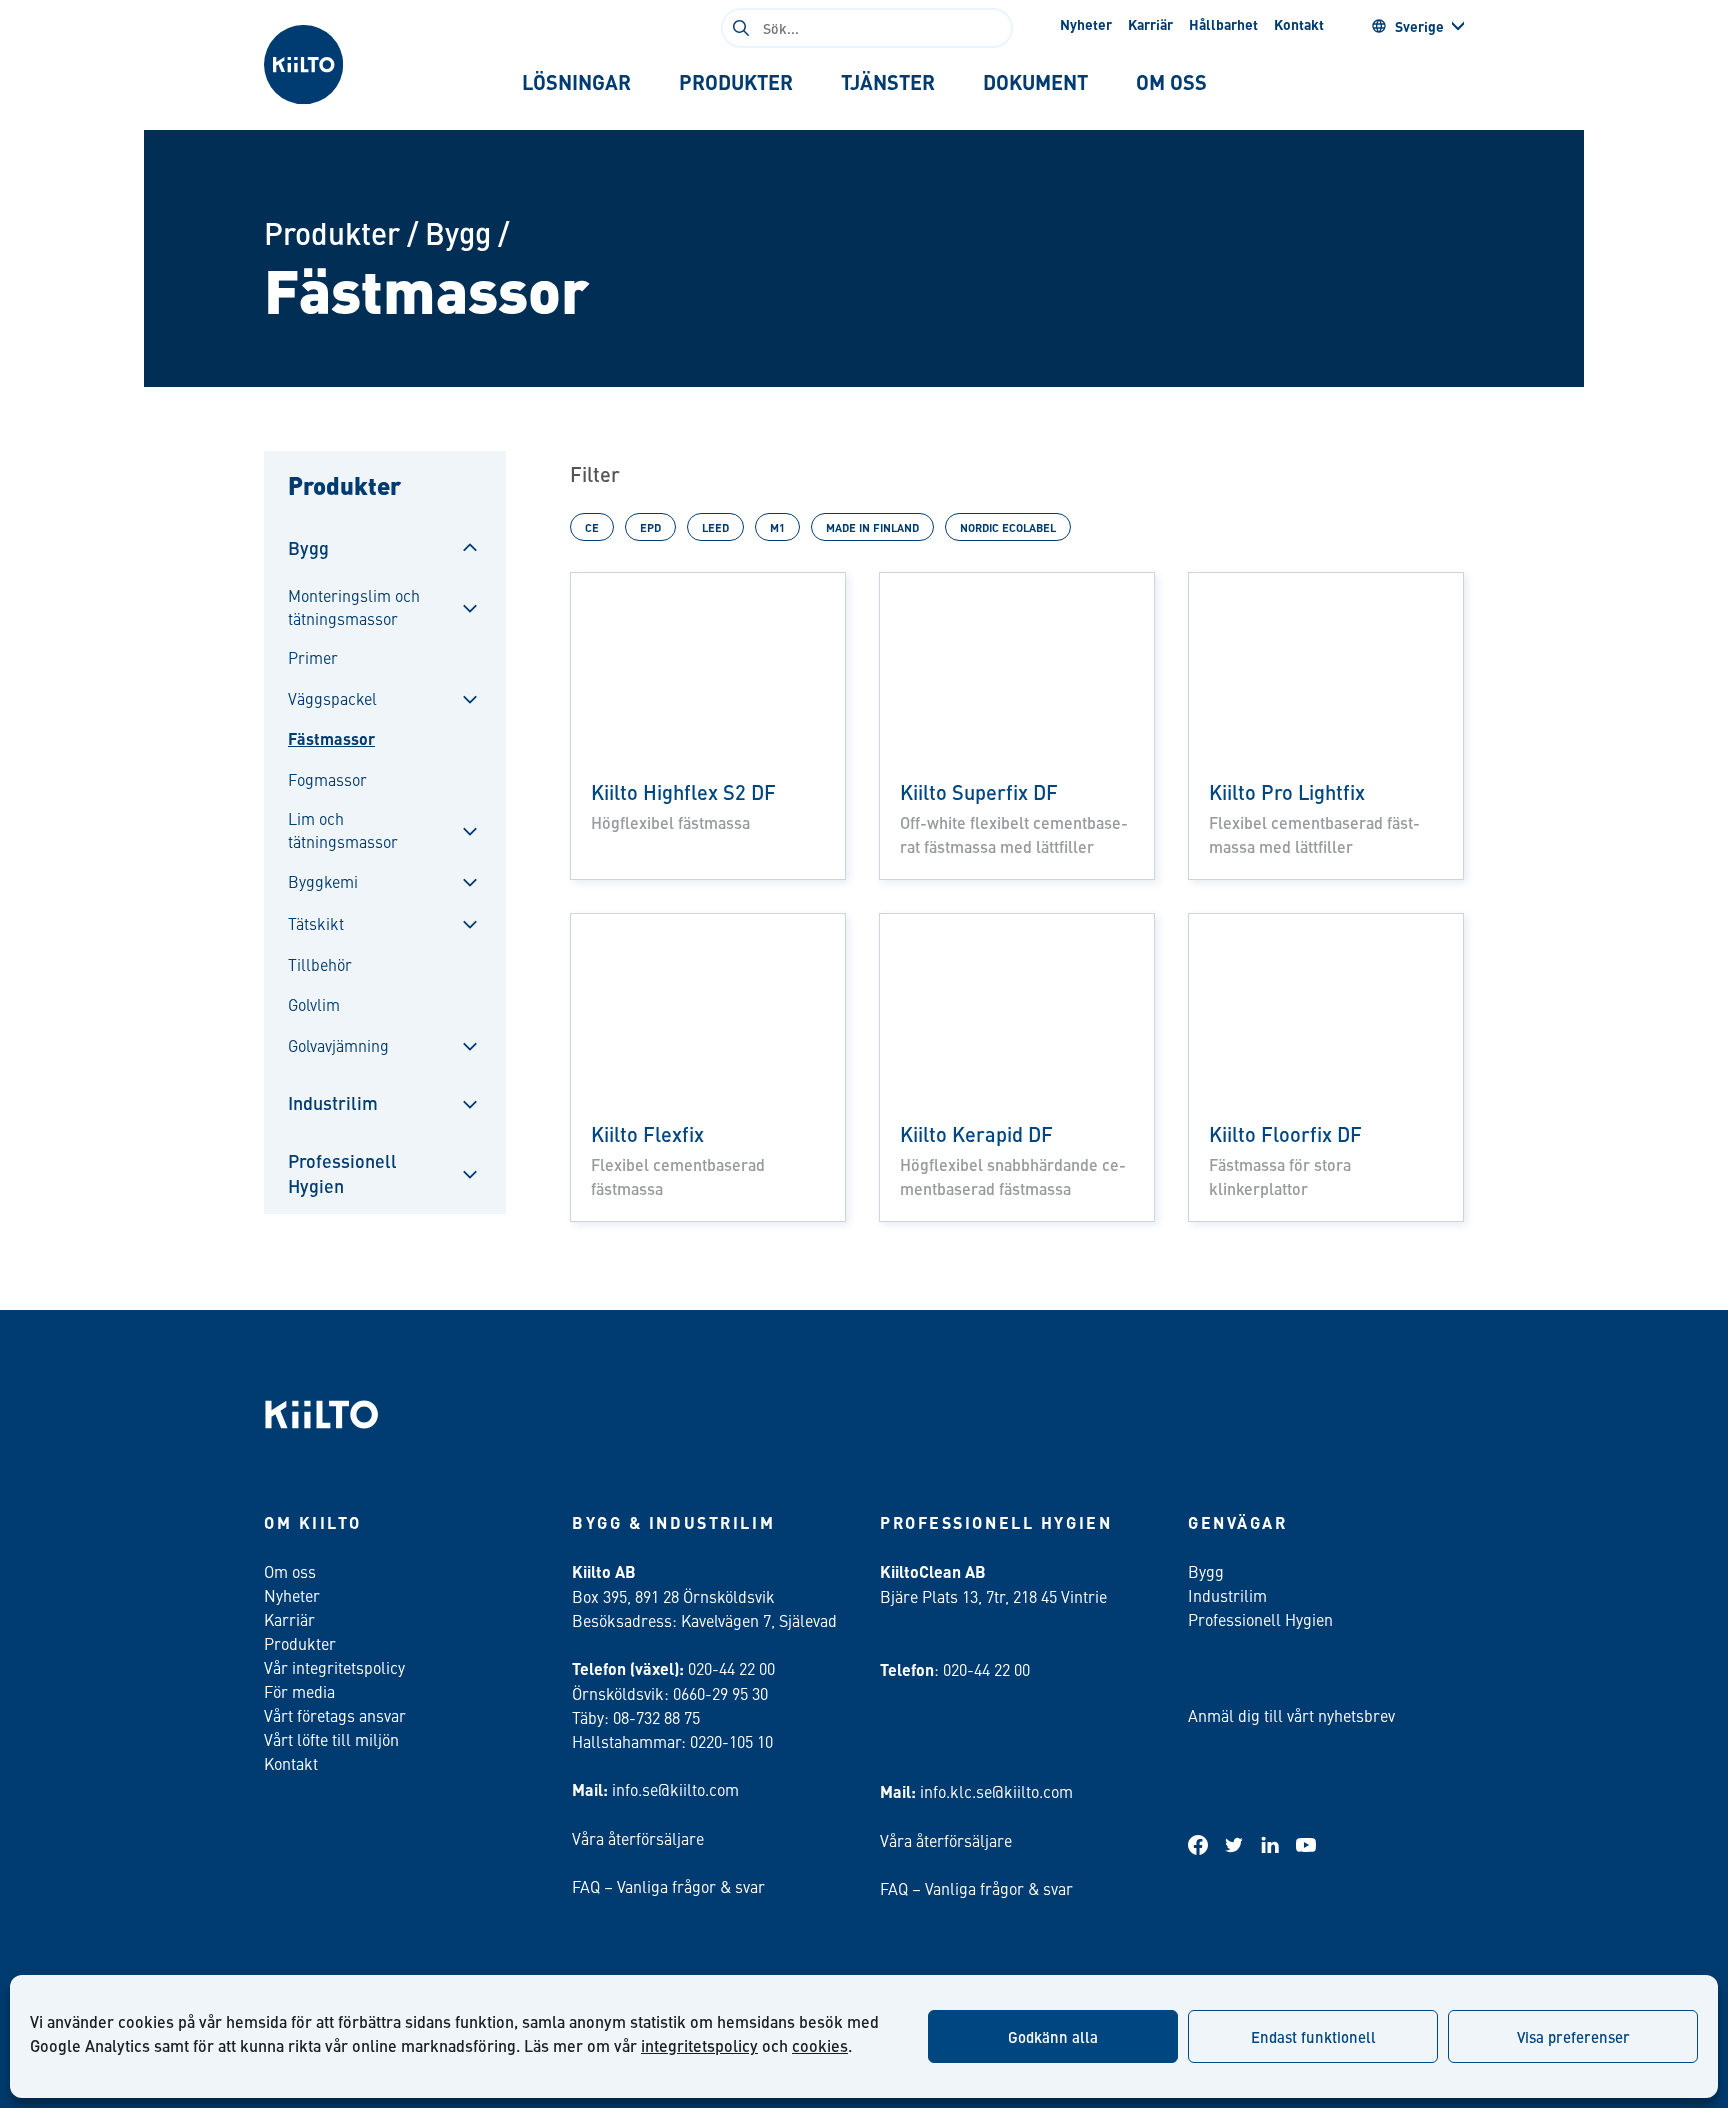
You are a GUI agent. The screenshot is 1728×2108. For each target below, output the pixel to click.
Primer (313, 657)
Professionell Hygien (342, 1173)
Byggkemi (323, 881)
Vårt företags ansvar (335, 1715)
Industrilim (333, 1102)
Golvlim (314, 1004)
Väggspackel (332, 698)
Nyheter (1086, 24)
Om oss (290, 1571)
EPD (650, 527)
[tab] (576, 82)
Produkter (332, 232)
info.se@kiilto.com (675, 1789)
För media (299, 1691)
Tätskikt (316, 923)
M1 (777, 527)
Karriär (1150, 24)
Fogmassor (327, 779)
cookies (820, 2045)
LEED (715, 527)
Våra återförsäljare (638, 1838)
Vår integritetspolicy (334, 1667)
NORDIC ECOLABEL (1008, 527)
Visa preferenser (1573, 2036)
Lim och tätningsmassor (343, 829)
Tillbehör (320, 964)
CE (592, 527)
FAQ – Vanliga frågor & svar (668, 1886)
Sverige (1419, 26)
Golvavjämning (338, 1045)
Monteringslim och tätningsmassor (354, 606)
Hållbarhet (1223, 24)
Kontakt (1299, 24)
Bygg (458, 232)
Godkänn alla (1053, 2036)
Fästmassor (331, 739)
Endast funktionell (1313, 2036)
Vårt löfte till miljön (331, 1739)
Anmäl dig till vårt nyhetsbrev (1291, 1715)
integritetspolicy (699, 2045)
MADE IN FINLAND (872, 527)
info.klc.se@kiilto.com (996, 1791)
